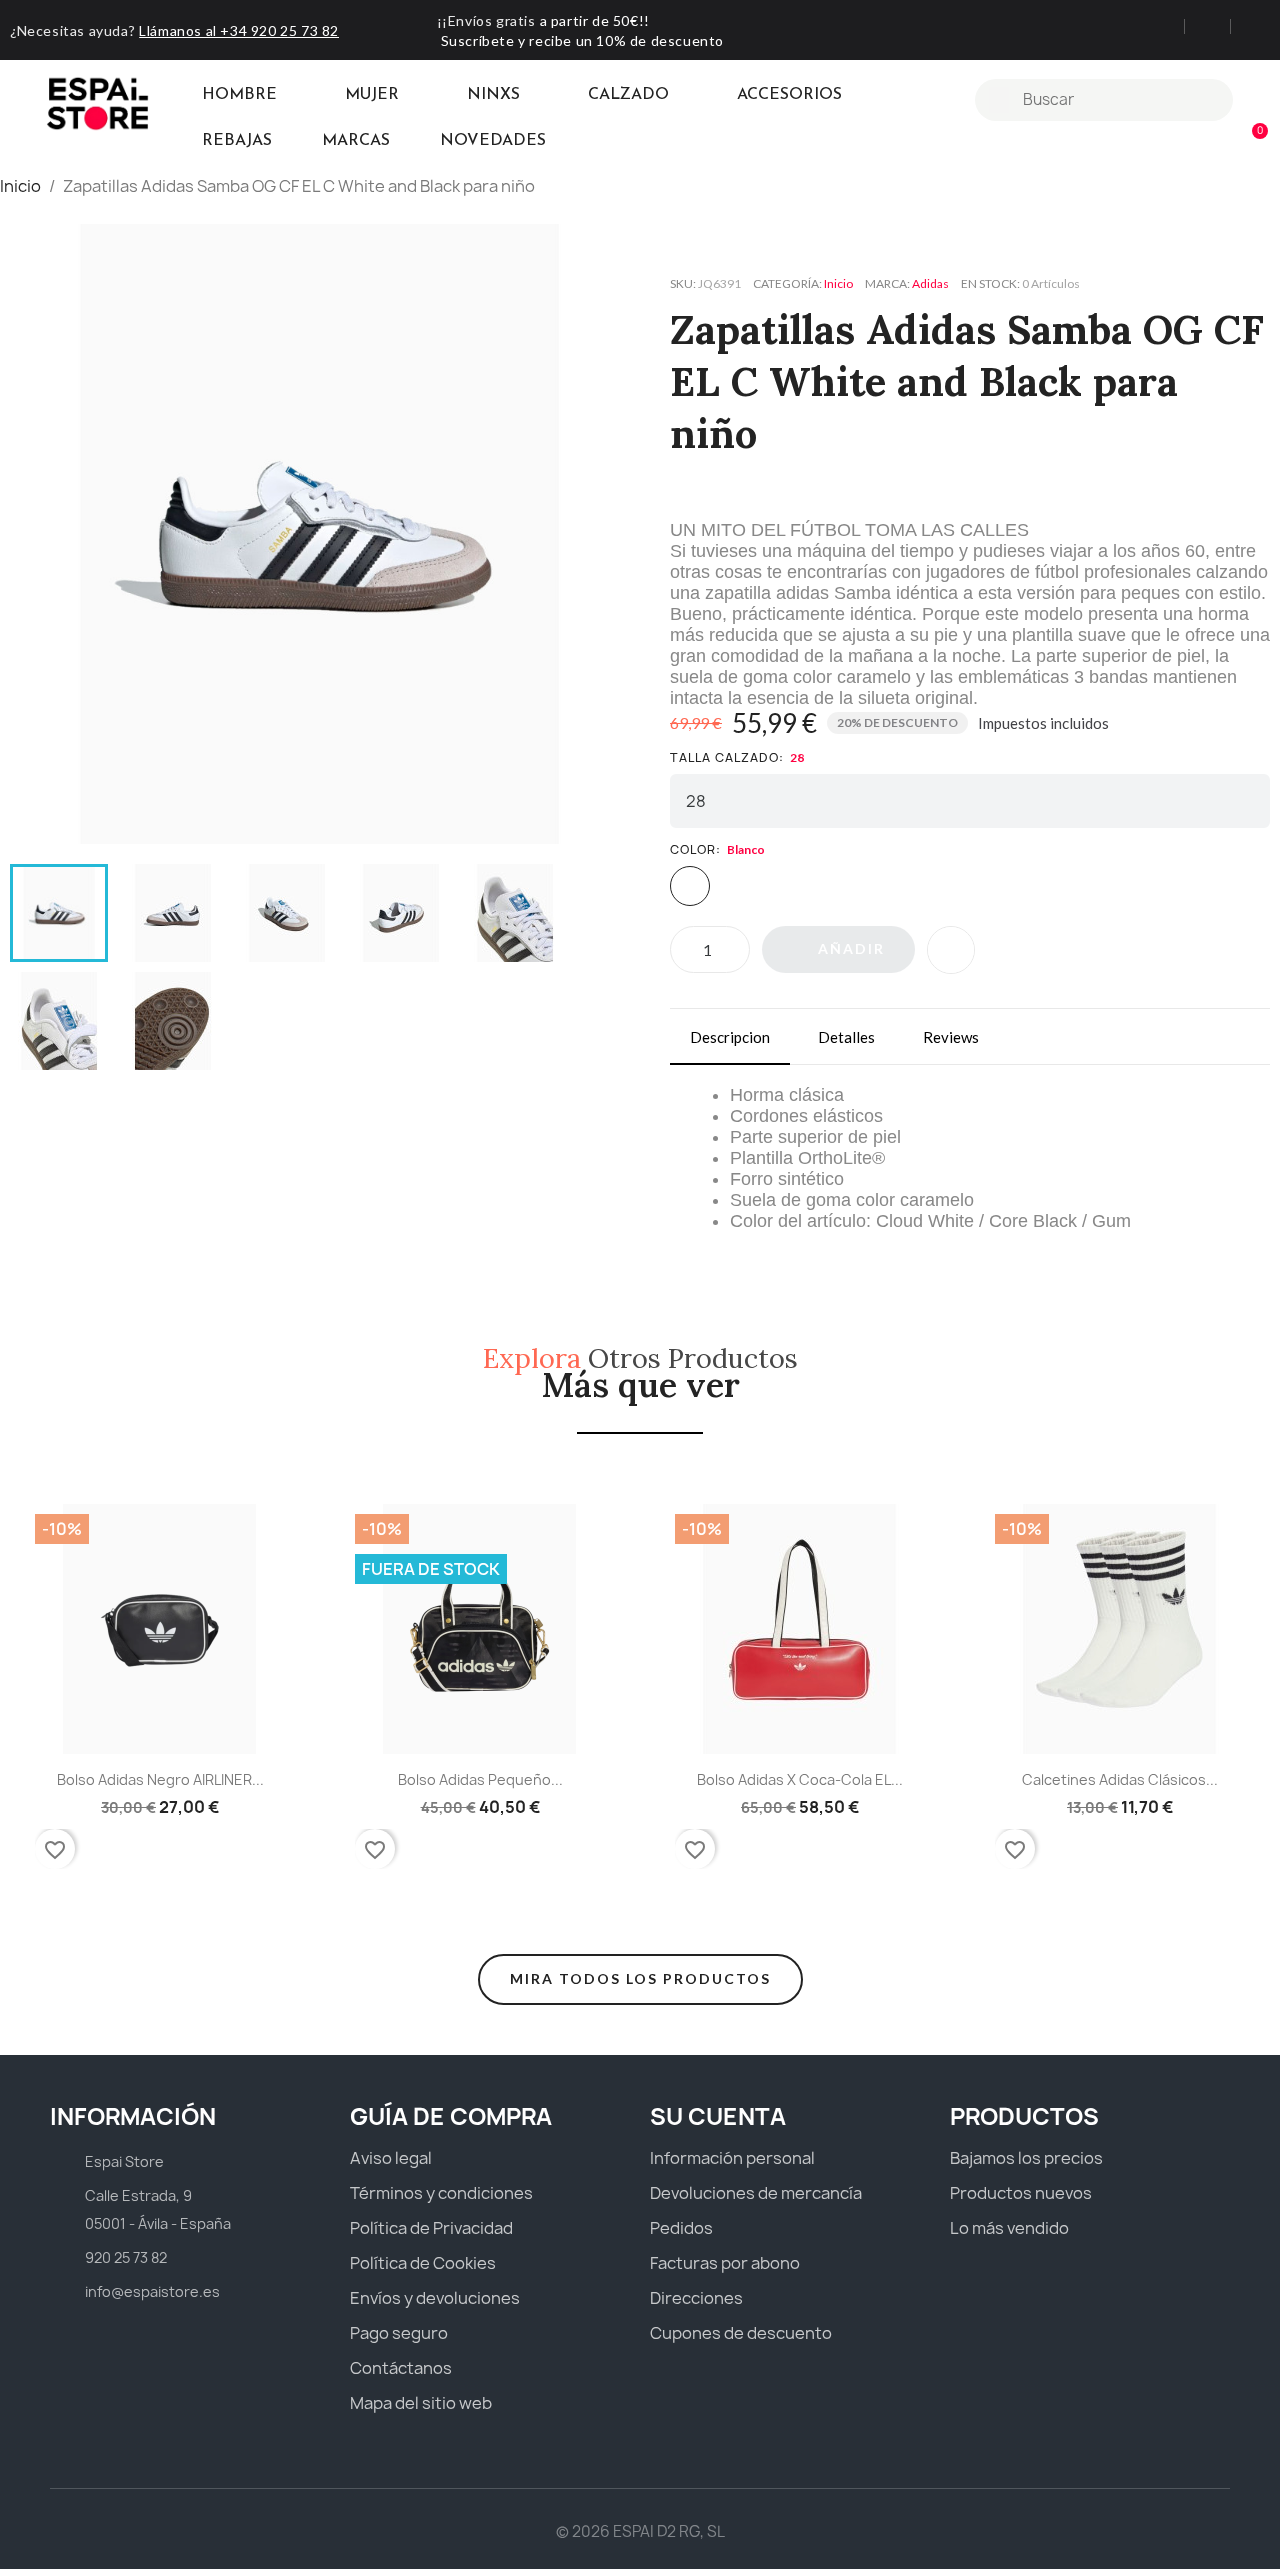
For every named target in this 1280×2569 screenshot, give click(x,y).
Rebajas (237, 141)
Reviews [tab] (951, 1037)
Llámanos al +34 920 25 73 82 (239, 30)
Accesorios (789, 95)
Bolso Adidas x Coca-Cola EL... (800, 1779)
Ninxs (493, 95)
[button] (1251, 142)
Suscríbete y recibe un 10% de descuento (582, 40)
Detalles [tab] (846, 1037)
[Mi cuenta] (1255, 100)
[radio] (690, 886)
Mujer (372, 95)
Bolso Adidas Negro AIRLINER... (160, 1779)
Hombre (239, 95)
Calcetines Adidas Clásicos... (1120, 1779)
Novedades (493, 141)
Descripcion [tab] (730, 1037)
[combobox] (1106, 100)
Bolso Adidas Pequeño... (480, 1779)
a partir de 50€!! (595, 20)
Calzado (628, 95)
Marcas (356, 141)
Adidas (930, 283)
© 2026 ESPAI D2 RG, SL (640, 2531)
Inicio (838, 283)
